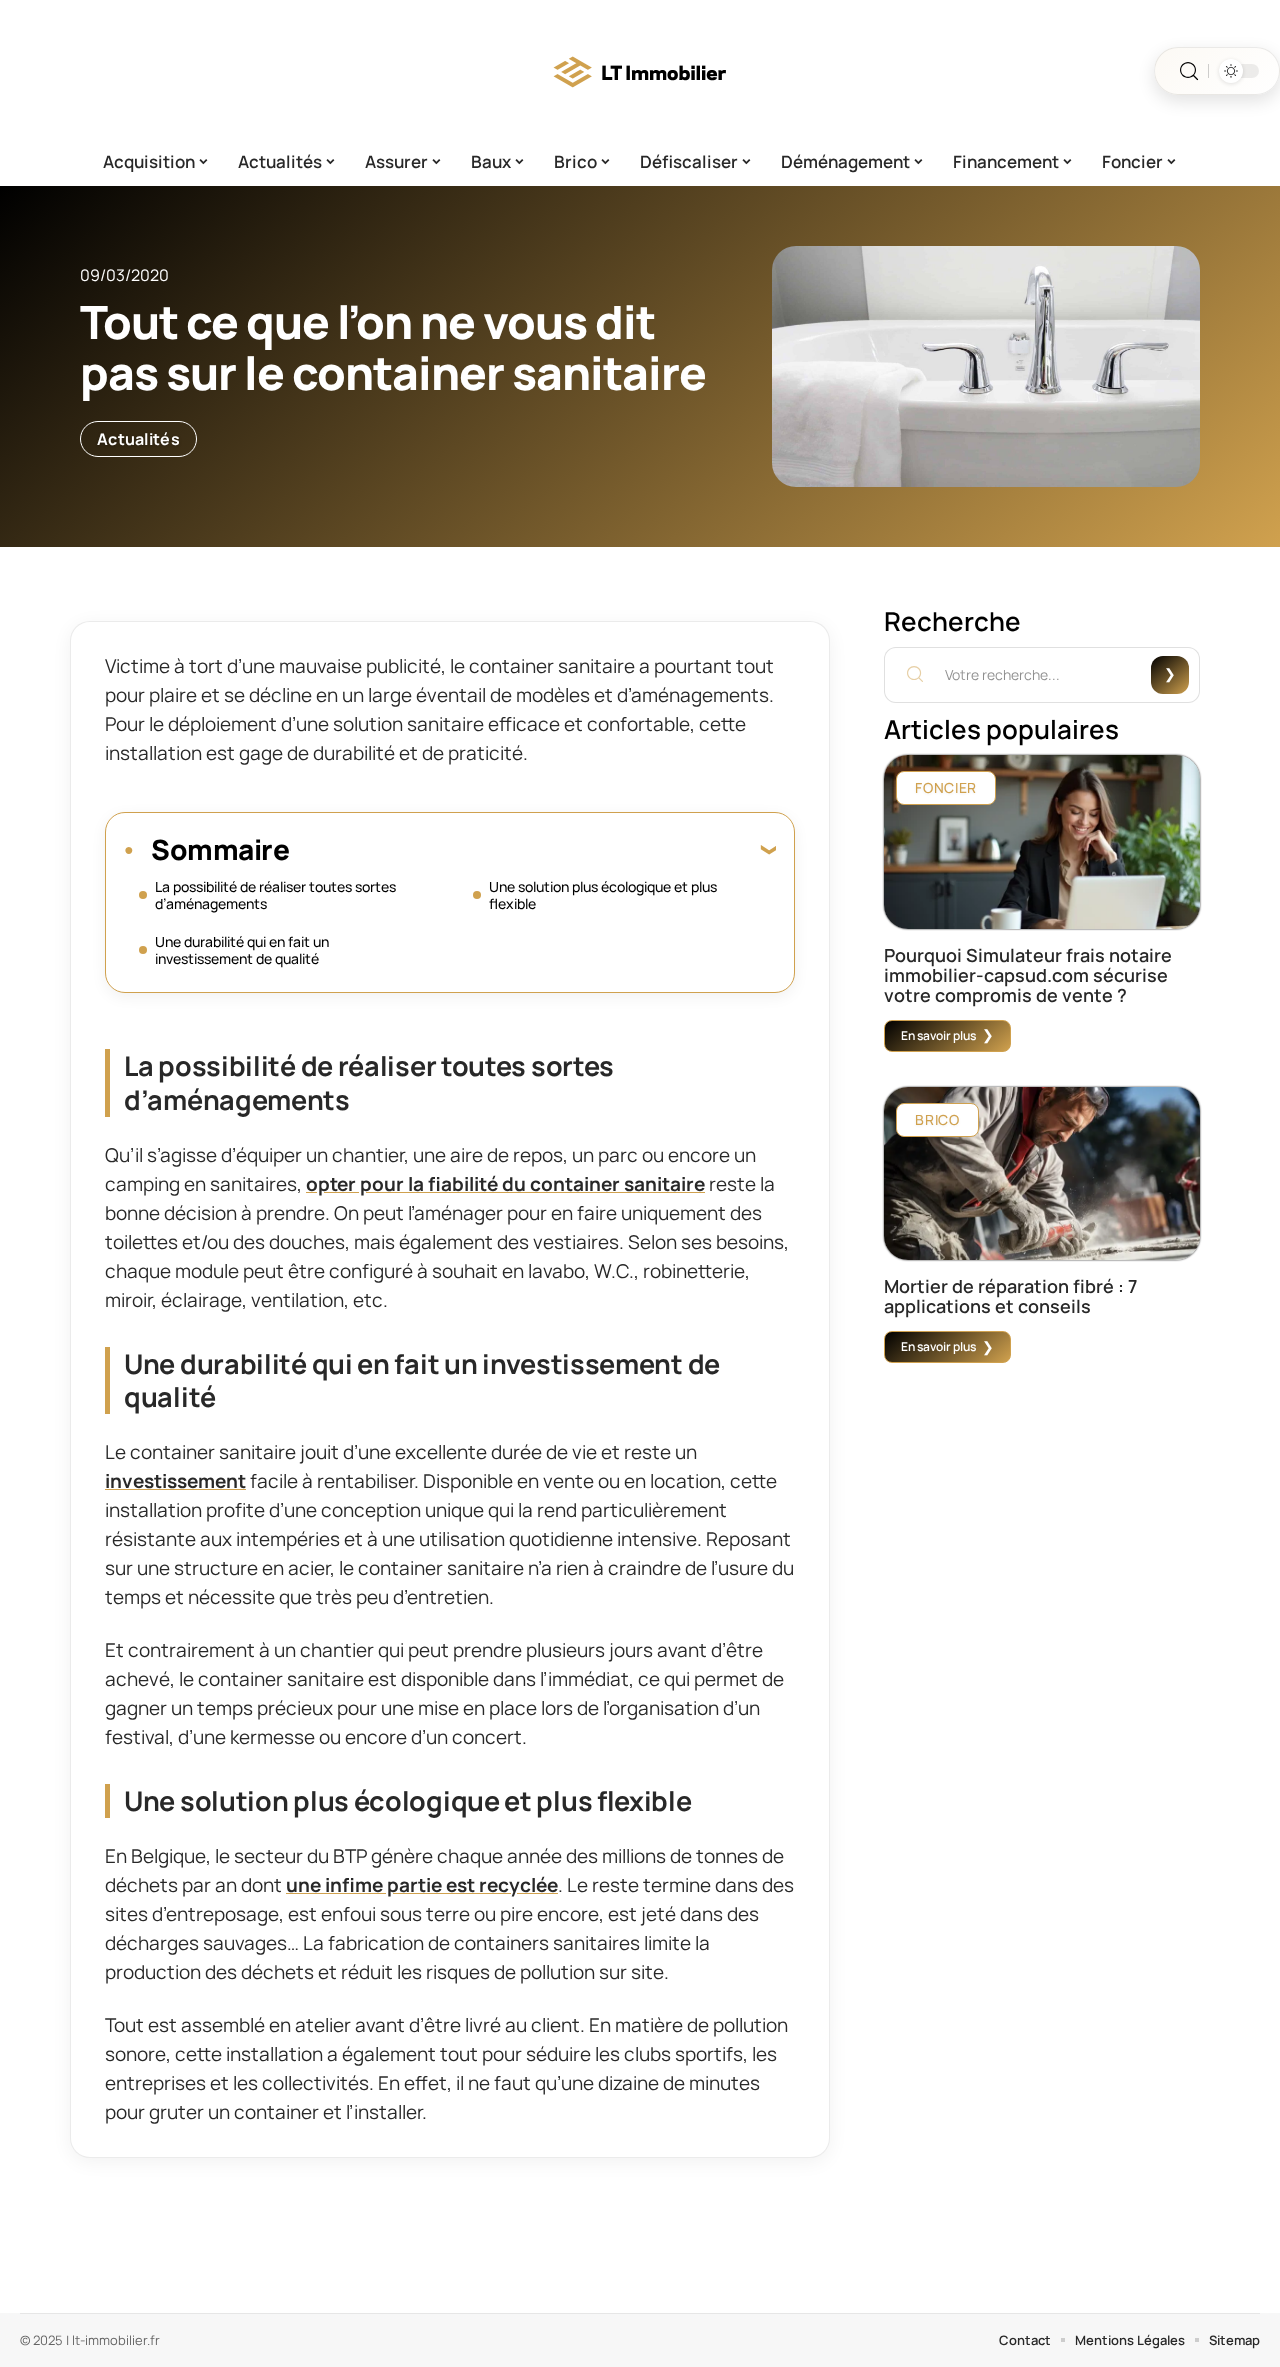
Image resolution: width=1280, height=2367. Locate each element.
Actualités (138, 439)
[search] (1189, 71)
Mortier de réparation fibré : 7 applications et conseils (1010, 1296)
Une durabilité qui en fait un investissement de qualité (242, 950)
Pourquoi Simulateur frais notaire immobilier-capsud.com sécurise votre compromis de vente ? (1028, 975)
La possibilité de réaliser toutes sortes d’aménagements (275, 895)
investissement (175, 1481)
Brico (937, 1119)
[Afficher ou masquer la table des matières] (532, 849)
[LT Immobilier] (640, 71)
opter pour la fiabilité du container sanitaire (505, 1184)
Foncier (946, 787)
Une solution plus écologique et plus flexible (603, 895)
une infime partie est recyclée (422, 1885)
